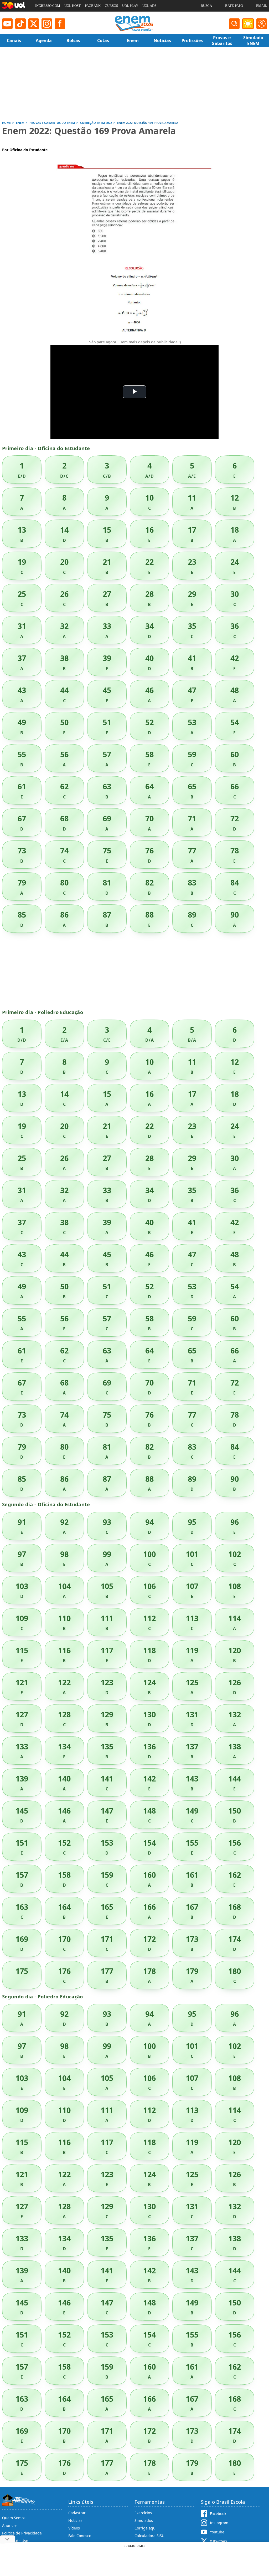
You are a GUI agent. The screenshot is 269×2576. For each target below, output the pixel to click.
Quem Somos (14, 2518)
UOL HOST (73, 6)
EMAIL (262, 6)
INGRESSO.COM (48, 6)
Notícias (75, 2520)
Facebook (218, 2514)
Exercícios (143, 2513)
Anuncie (9, 2525)
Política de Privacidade (22, 2533)
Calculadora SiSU (149, 2536)
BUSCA (206, 6)
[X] (34, 24)
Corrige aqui (146, 2528)
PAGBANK (93, 6)
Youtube (217, 2532)
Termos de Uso (15, 2541)
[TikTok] (20, 24)
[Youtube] (7, 24)
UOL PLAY (130, 6)
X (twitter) (218, 2541)
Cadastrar (77, 2513)
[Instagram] (47, 24)
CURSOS (111, 6)
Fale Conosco (80, 2536)
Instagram (219, 2523)
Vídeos (74, 2528)
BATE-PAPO (234, 6)
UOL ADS (149, 6)
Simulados (144, 2520)
